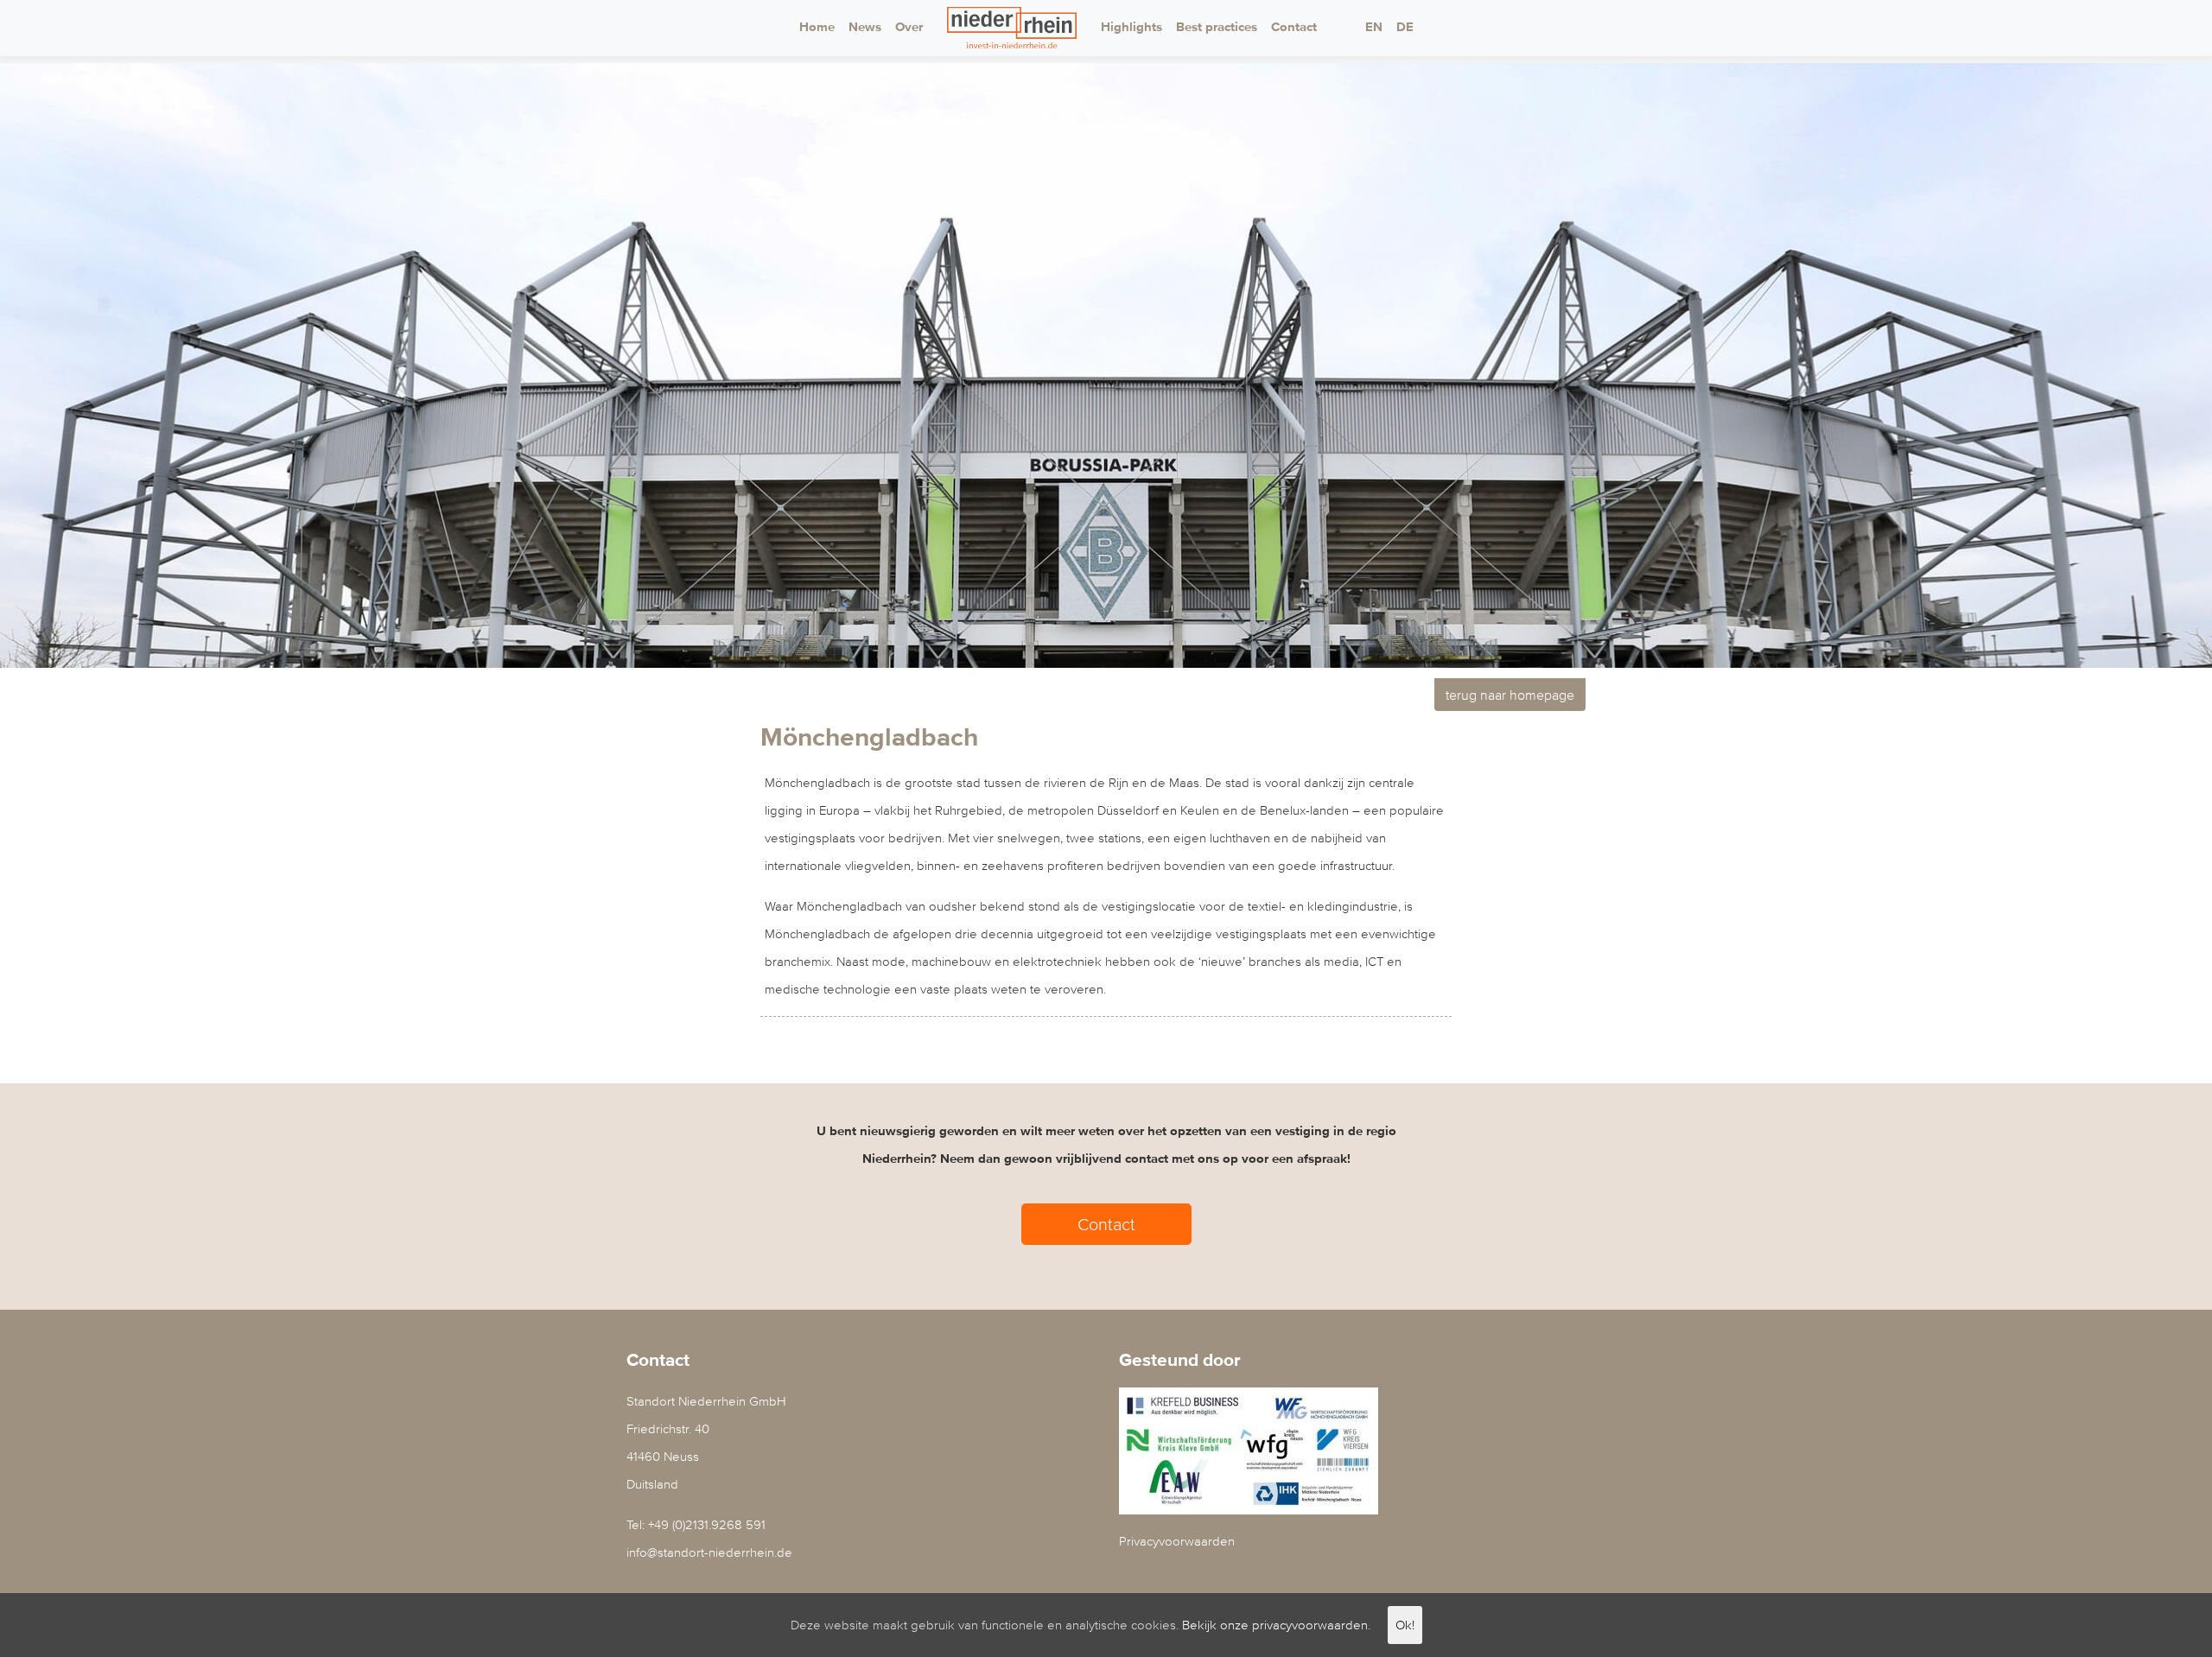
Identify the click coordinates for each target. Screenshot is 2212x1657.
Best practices (1217, 27)
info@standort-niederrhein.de (709, 1552)
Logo (1012, 28)
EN (1374, 27)
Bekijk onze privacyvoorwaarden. (1276, 1625)
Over (909, 27)
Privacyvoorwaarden (1177, 1541)
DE (1405, 27)
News (865, 27)
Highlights (1131, 27)
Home (817, 27)
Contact (1294, 27)
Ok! (1405, 1625)
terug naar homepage (1510, 695)
